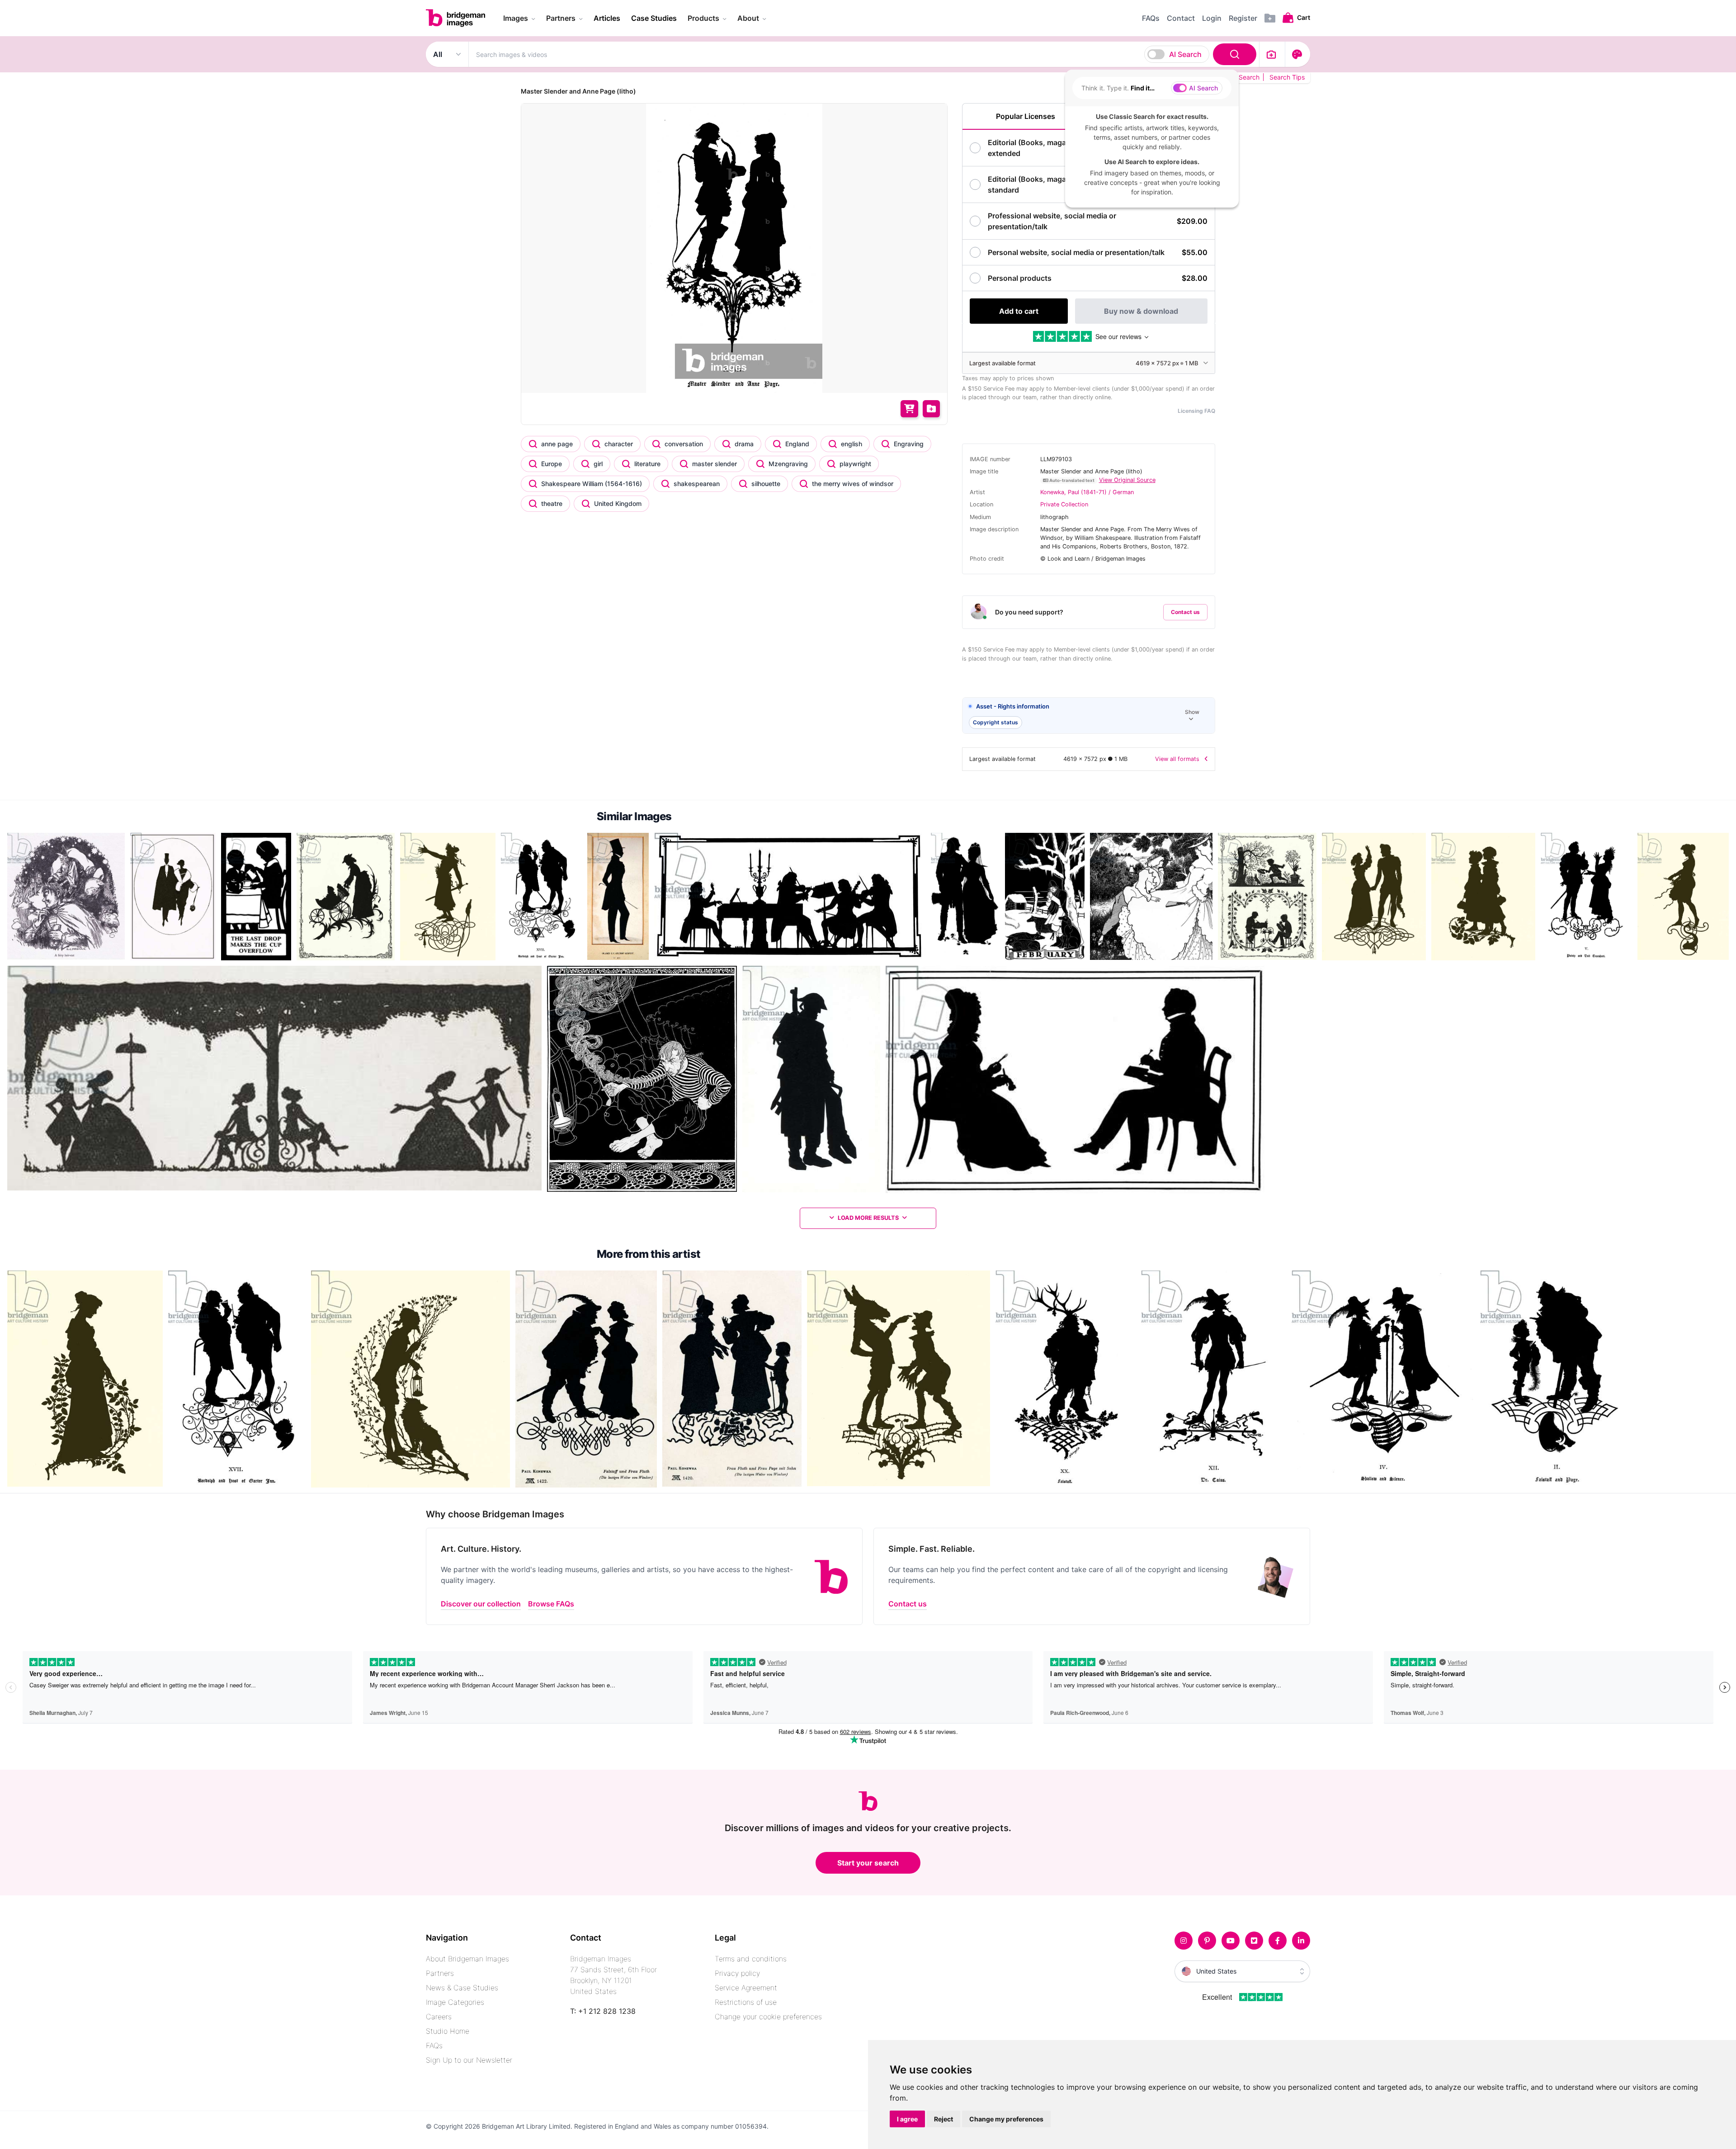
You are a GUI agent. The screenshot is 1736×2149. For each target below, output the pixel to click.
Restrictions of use (746, 2002)
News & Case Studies (462, 1988)
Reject (943, 2119)
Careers (439, 2017)
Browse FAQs (551, 1604)
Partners (440, 1973)
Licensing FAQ (1196, 411)
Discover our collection (481, 1604)
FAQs (434, 2045)
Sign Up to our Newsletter (469, 2060)
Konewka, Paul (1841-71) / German (1087, 492)
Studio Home (448, 2031)
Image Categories (455, 2002)
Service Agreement (746, 1988)
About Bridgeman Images (467, 1959)
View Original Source (1127, 480)
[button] (1089, 716)
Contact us (1185, 612)
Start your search (868, 1863)
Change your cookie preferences (768, 2017)
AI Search (1185, 54)
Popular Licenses (1026, 116)
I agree (907, 2119)
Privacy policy (737, 1973)
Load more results (868, 1218)
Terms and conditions (751, 1959)
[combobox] (864, 54)
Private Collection (1064, 504)
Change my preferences (1006, 2119)
